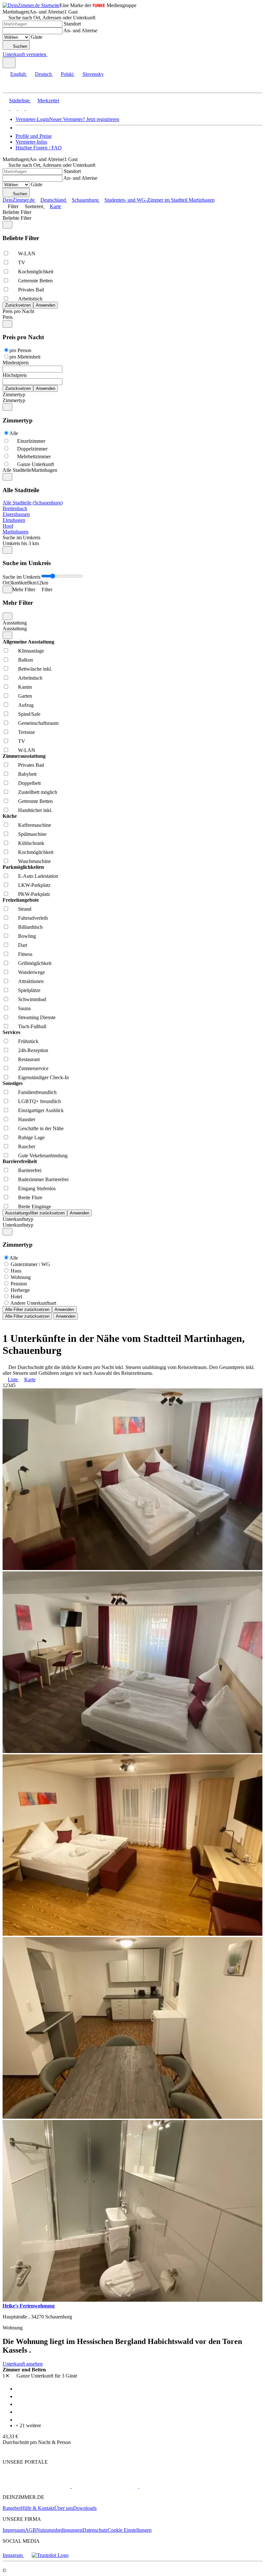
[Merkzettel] (50, 54)
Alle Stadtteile (17, 470)
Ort (6, 583)
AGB (31, 2530)
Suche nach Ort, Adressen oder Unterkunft (52, 18)
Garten (25, 696)
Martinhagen (16, 532)
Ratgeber (12, 2508)
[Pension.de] (164, 2486)
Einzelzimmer (31, 441)
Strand (25, 909)
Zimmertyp (14, 395)
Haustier (27, 1119)
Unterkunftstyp (18, 1219)
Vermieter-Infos (31, 142)
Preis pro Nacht (18, 311)
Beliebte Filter (17, 212)
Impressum (14, 2530)
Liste (13, 1379)
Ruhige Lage (31, 1137)
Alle (14, 433)
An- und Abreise (80, 30)
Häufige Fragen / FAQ (39, 148)
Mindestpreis (16, 363)
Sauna (24, 1008)
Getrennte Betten (35, 281)
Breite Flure (30, 1197)
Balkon (26, 660)
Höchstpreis (15, 375)
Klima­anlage (31, 651)
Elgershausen (16, 514)
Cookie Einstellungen (130, 2530)
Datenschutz (95, 2530)
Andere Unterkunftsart (33, 1303)
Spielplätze (29, 990)
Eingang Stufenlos (37, 1188)
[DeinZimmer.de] (37, 2486)
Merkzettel (48, 101)
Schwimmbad (32, 999)
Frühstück (28, 1041)
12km (42, 583)
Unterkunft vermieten (24, 54)
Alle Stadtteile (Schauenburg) (33, 503)
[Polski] (21, 108)
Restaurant (29, 1059)
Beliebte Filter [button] (17, 218)
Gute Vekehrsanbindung (43, 1156)
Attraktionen (31, 981)
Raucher (27, 1146)
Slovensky (93, 74)
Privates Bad (31, 290)
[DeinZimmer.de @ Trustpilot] (50, 2555)
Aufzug (26, 705)
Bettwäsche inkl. (35, 669)
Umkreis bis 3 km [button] (21, 543)
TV (22, 263)
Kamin (25, 687)
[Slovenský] (28, 108)
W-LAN (27, 254)
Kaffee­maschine (35, 825)
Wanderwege (32, 972)
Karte (55, 206)
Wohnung (21, 1277)
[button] (11, 87)
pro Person (20, 350)
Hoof (8, 526)
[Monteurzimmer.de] (104, 2486)
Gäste (37, 37)
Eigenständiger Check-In (43, 1077)
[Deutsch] (13, 108)
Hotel (16, 1297)
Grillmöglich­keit (35, 963)
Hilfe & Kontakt (38, 2508)
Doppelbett (29, 783)
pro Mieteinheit (25, 357)
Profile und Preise (34, 136)
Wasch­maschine (34, 861)
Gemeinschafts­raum (38, 723)
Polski (67, 74)
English (18, 74)
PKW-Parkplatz (34, 894)
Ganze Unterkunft (36, 464)
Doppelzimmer (32, 449)
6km (23, 583)
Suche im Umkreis (21, 538)
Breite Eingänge (35, 1207)
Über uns (64, 2508)
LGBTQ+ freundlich (39, 1101)
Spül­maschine (32, 834)
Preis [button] (8, 317)
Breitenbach (15, 508)
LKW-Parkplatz (34, 885)
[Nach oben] (6, 2451)
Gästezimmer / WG (30, 1264)
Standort (72, 24)
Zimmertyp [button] (14, 400)
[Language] (9, 63)
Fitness (25, 954)
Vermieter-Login (32, 119)
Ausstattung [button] (15, 629)
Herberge (20, 1290)
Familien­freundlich (37, 1092)
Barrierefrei (30, 1170)
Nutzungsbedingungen (59, 2530)
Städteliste (19, 101)
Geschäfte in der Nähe (41, 1128)
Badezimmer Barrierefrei (43, 1179)
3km (14, 583)
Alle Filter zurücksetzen (27, 1309)
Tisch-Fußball (32, 1026)
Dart (23, 945)
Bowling (27, 936)
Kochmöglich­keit (36, 272)
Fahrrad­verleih (33, 918)
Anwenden (64, 1309)
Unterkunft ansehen (23, 2364)
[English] (6, 108)
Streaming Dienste (37, 1017)
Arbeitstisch (30, 299)
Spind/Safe (29, 714)
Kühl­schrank (31, 843)
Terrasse (26, 732)
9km (32, 583)
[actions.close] (7, 225)
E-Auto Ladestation (38, 876)
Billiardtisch (30, 927)
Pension (19, 1284)
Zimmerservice (33, 1068)
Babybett (27, 774)
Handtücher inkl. (35, 810)
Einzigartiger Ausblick (41, 1110)
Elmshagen (14, 520)
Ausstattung (15, 623)
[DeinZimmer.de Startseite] (31, 5)
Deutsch (43, 74)
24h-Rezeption (33, 1050)
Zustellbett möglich (38, 792)
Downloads (85, 2508)
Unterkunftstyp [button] (18, 1225)
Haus (16, 1271)
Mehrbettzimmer (34, 456)
